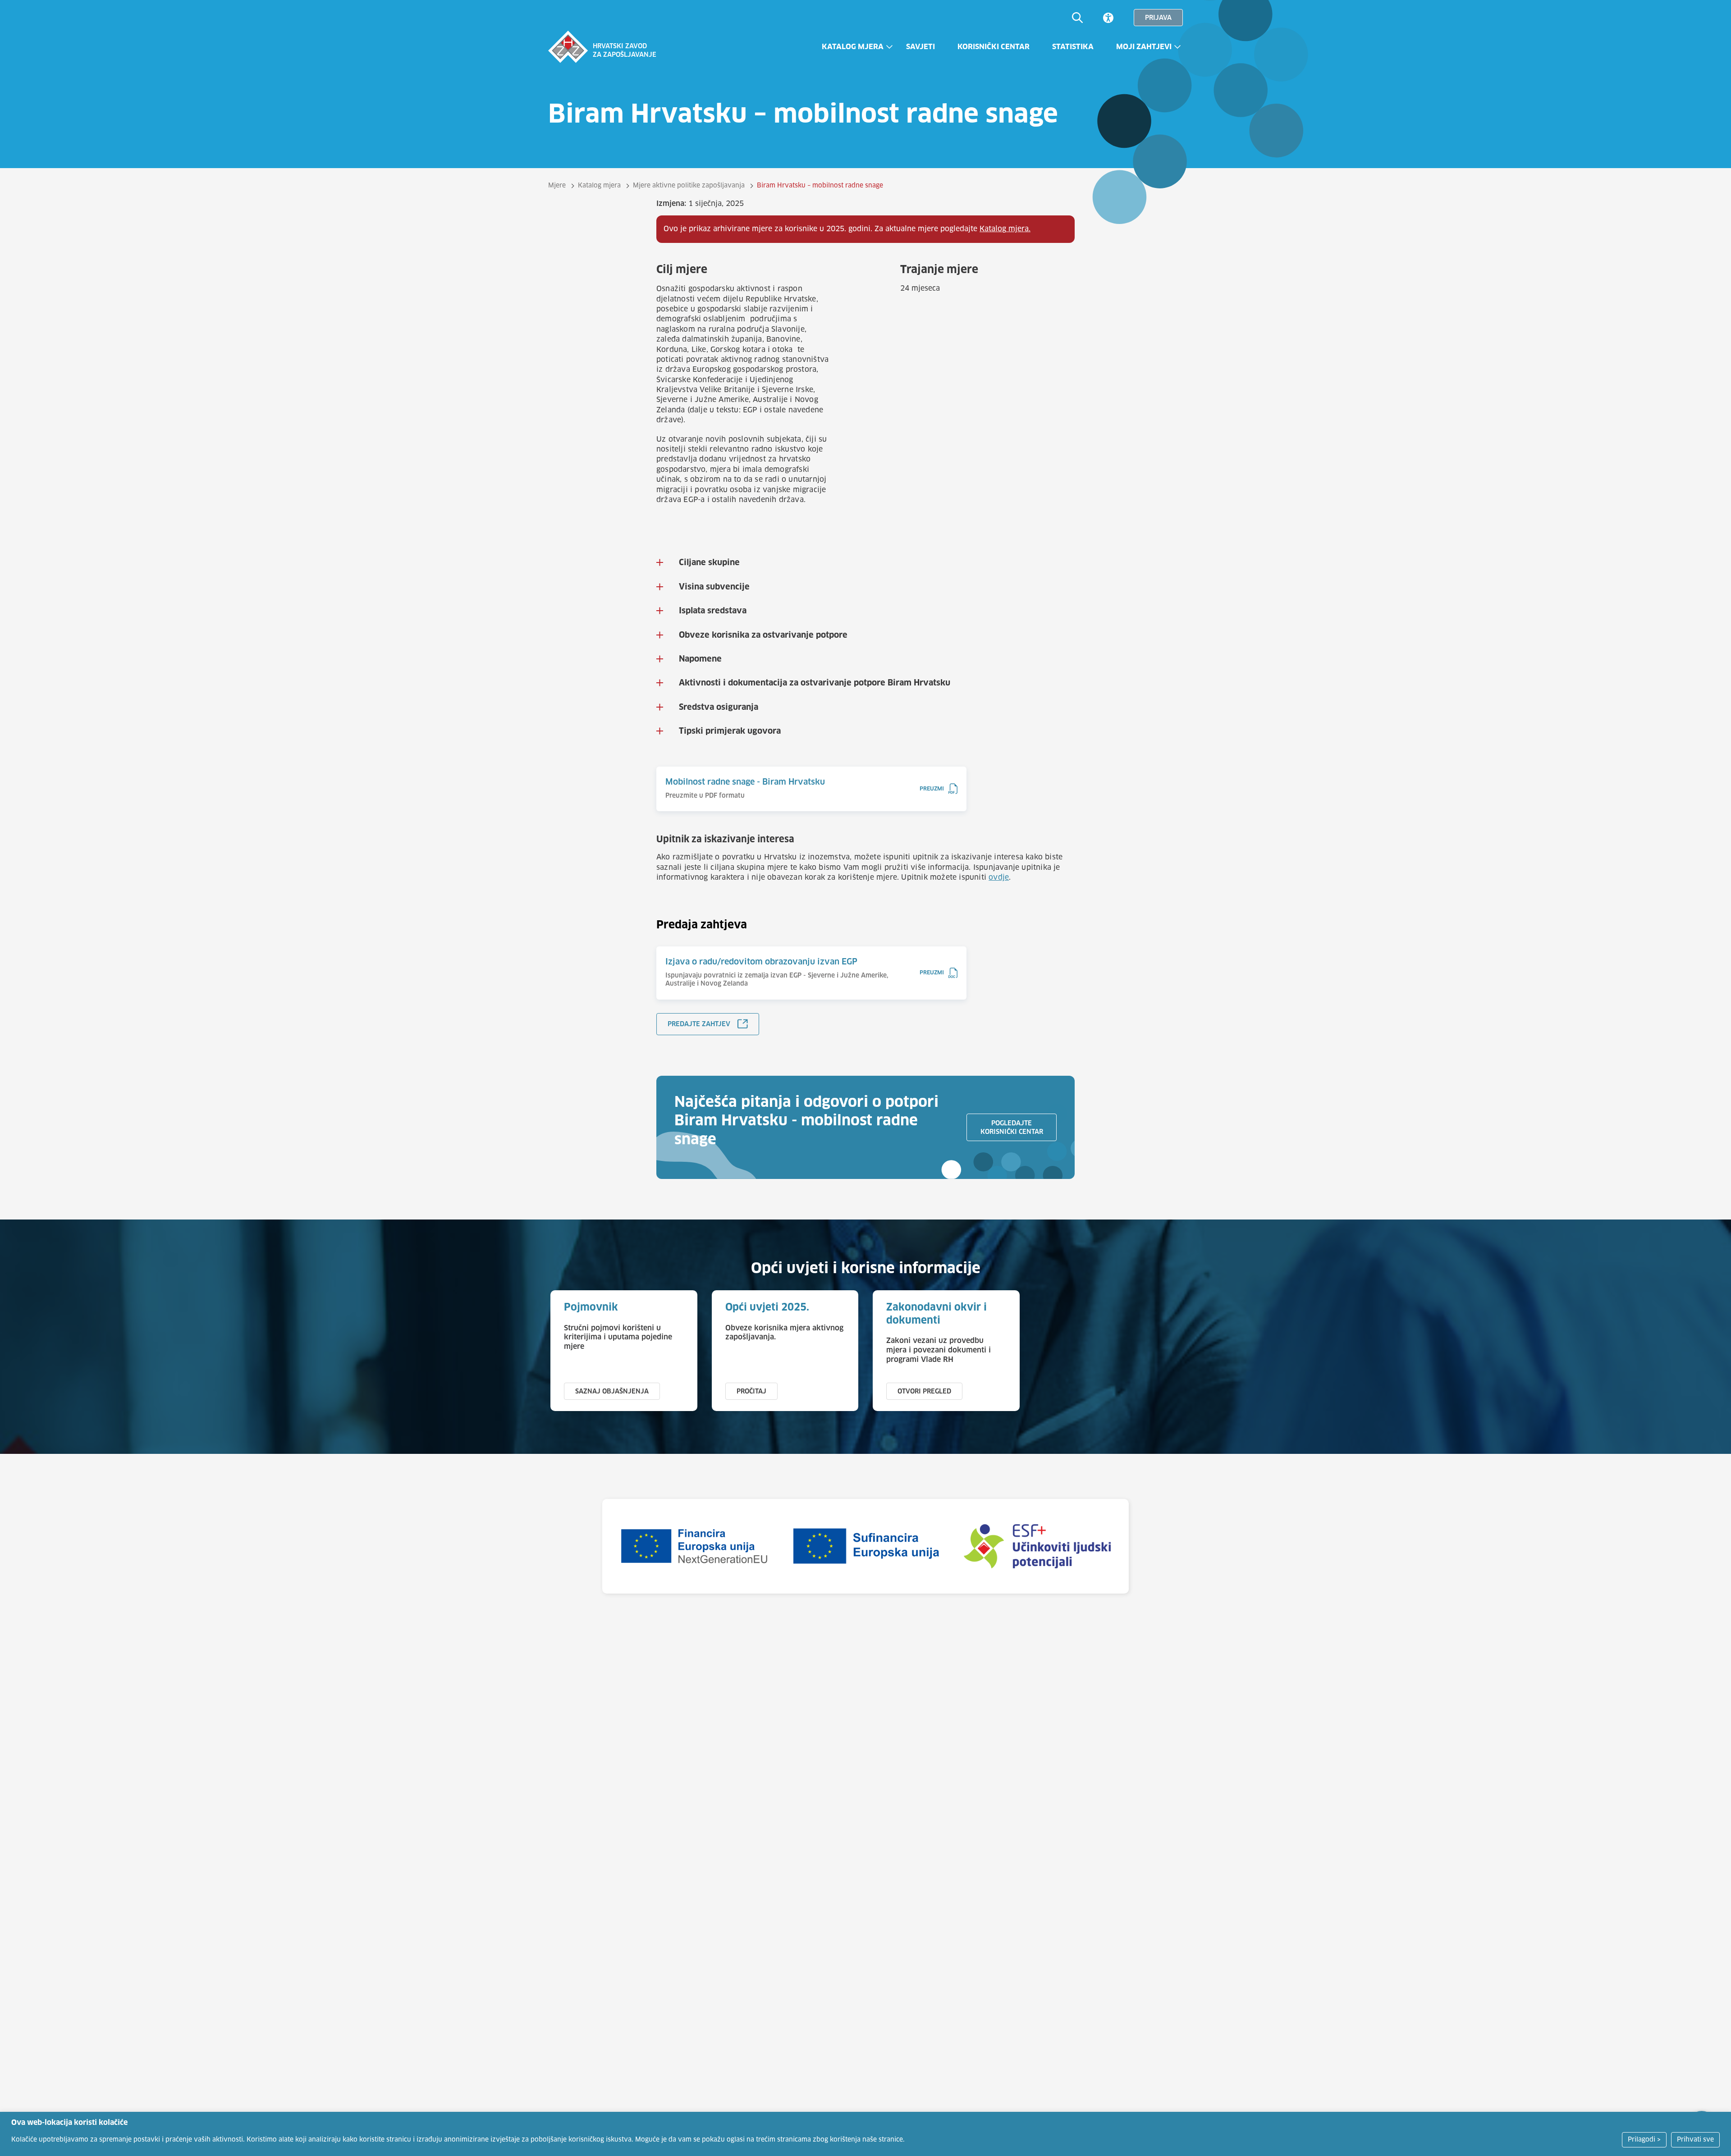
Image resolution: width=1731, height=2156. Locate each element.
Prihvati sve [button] (1695, 2140)
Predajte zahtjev (699, 1024)
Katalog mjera (853, 47)
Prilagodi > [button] (1644, 2140)
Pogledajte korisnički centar (1012, 1128)
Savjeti (920, 47)
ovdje (999, 877)
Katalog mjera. (1005, 229)
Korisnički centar (994, 47)
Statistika (1073, 47)
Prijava (1158, 18)
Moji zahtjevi (1144, 47)
